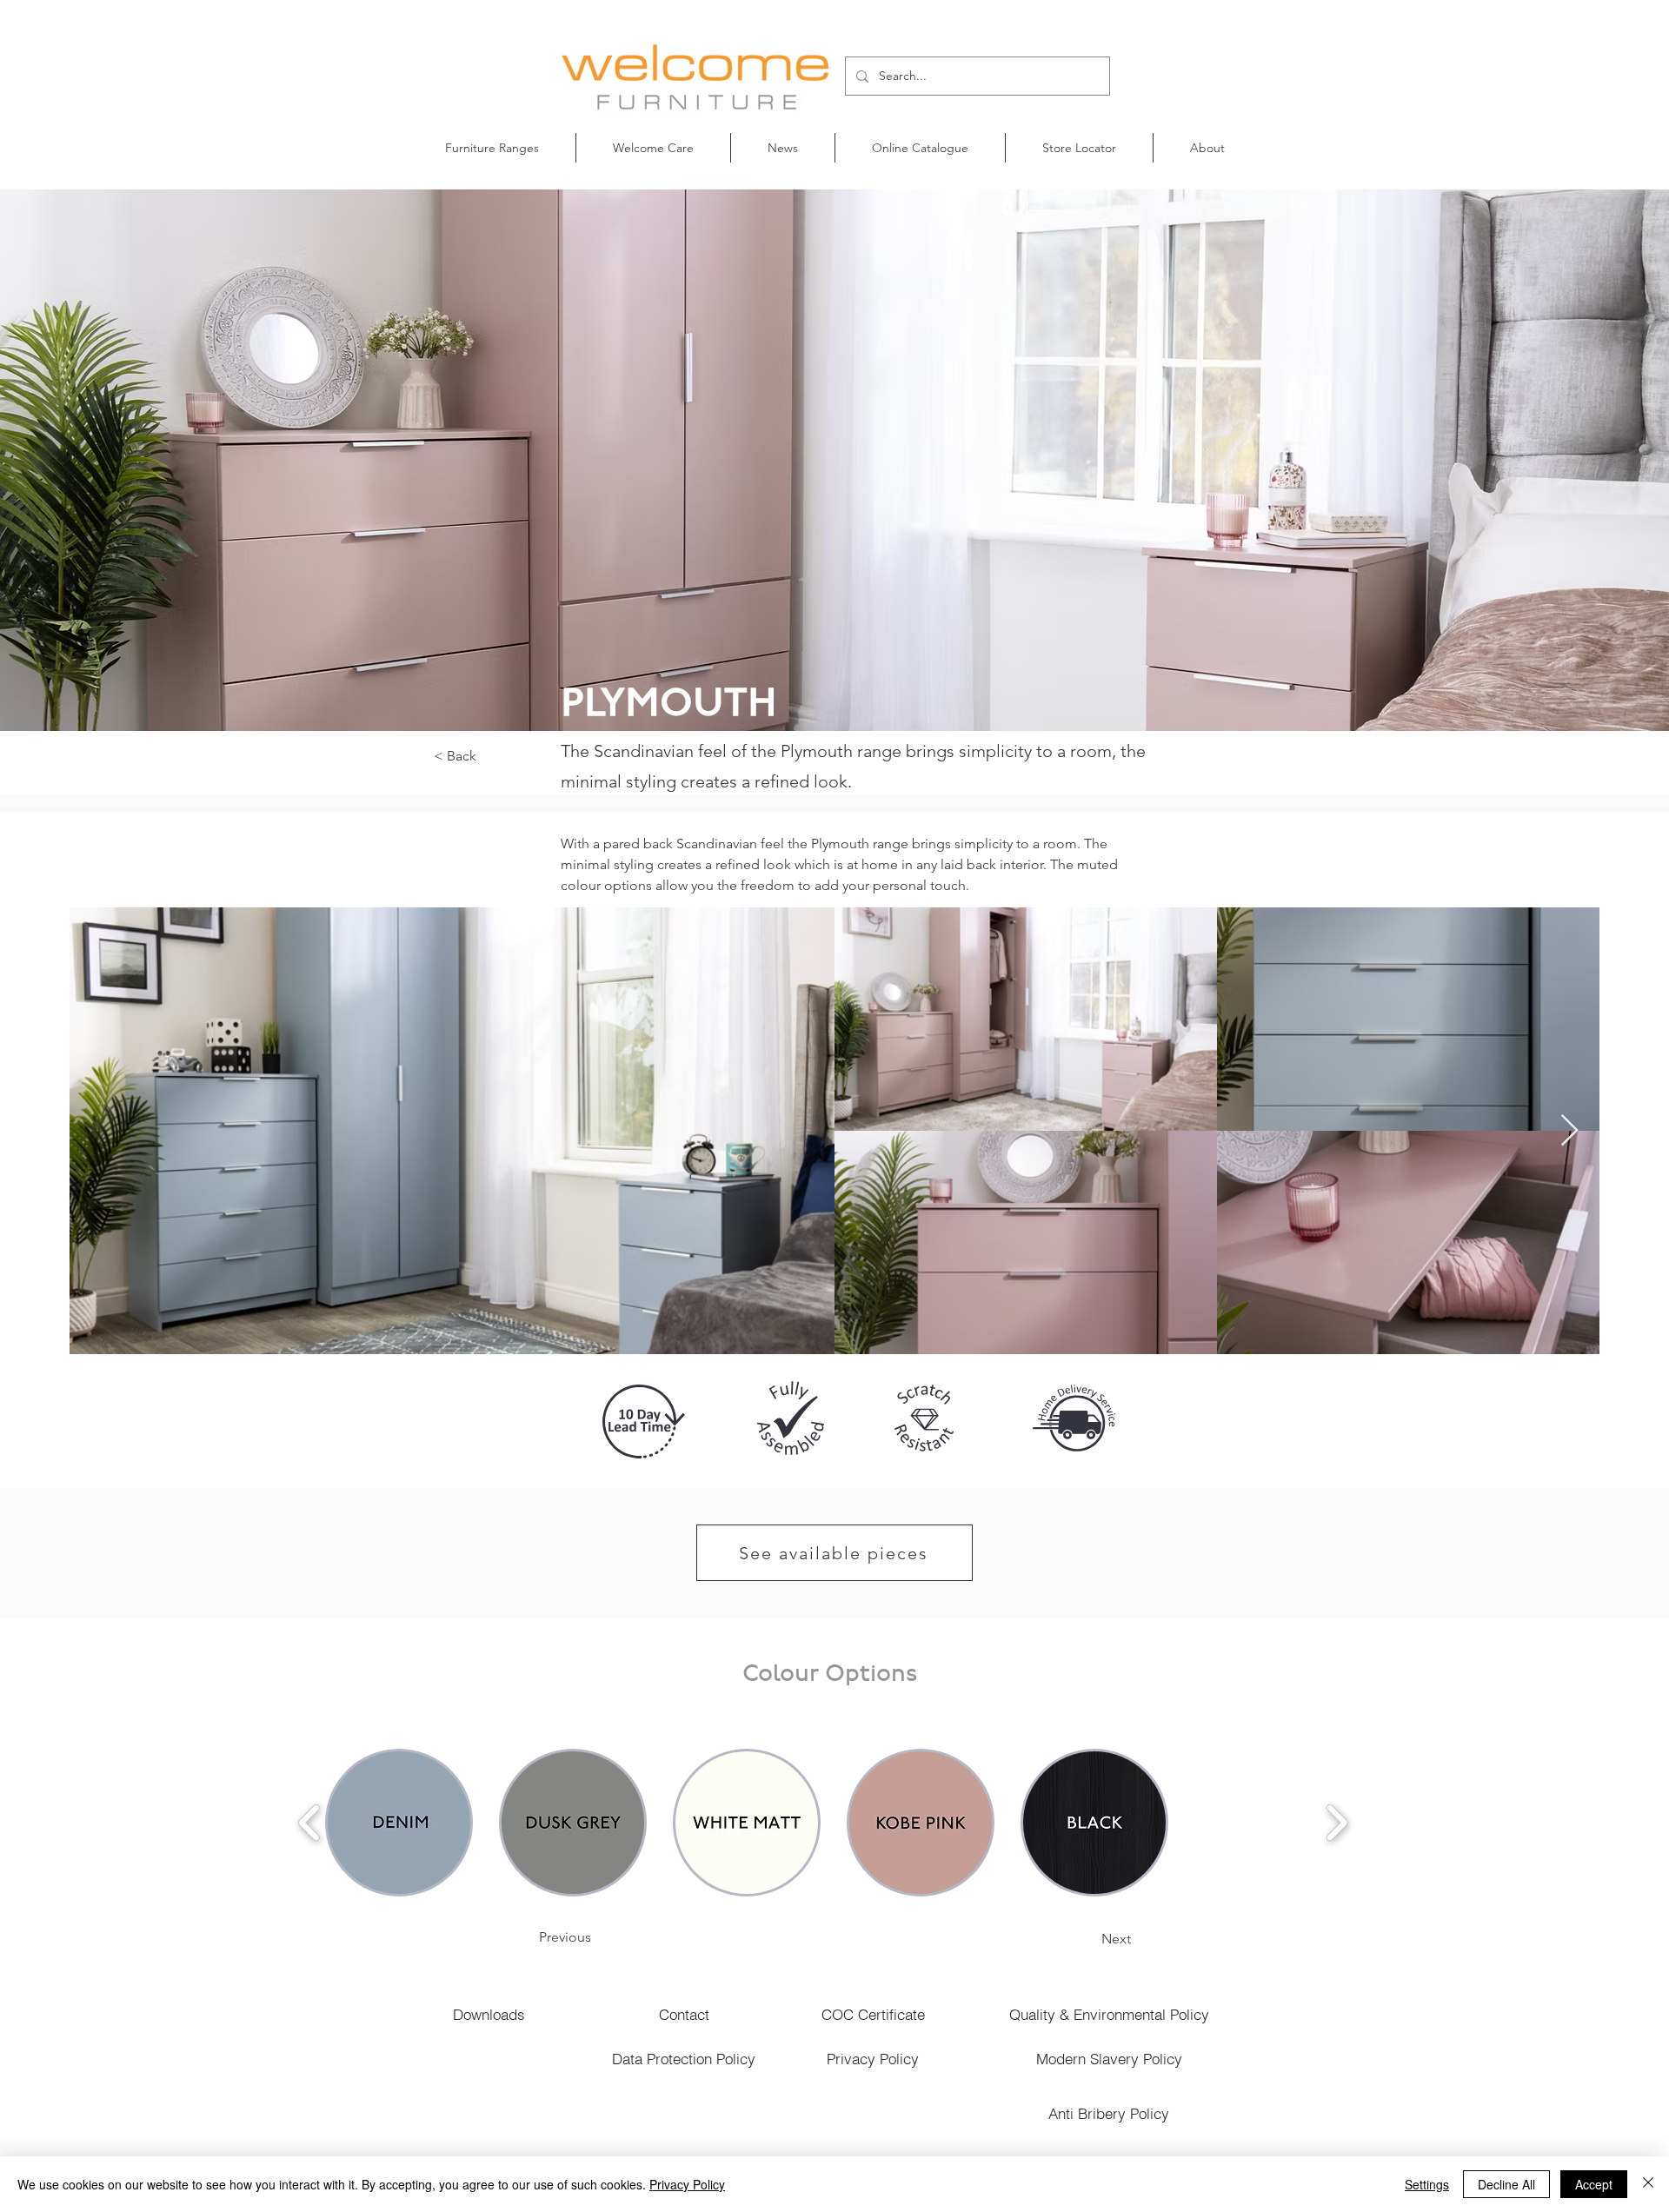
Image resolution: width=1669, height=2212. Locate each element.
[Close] (1648, 2184)
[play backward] (310, 1823)
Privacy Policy (687, 2184)
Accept (1594, 2184)
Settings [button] (1427, 2184)
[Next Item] (1569, 1131)
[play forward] (1337, 1823)
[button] (492, 148)
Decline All (1506, 2184)
